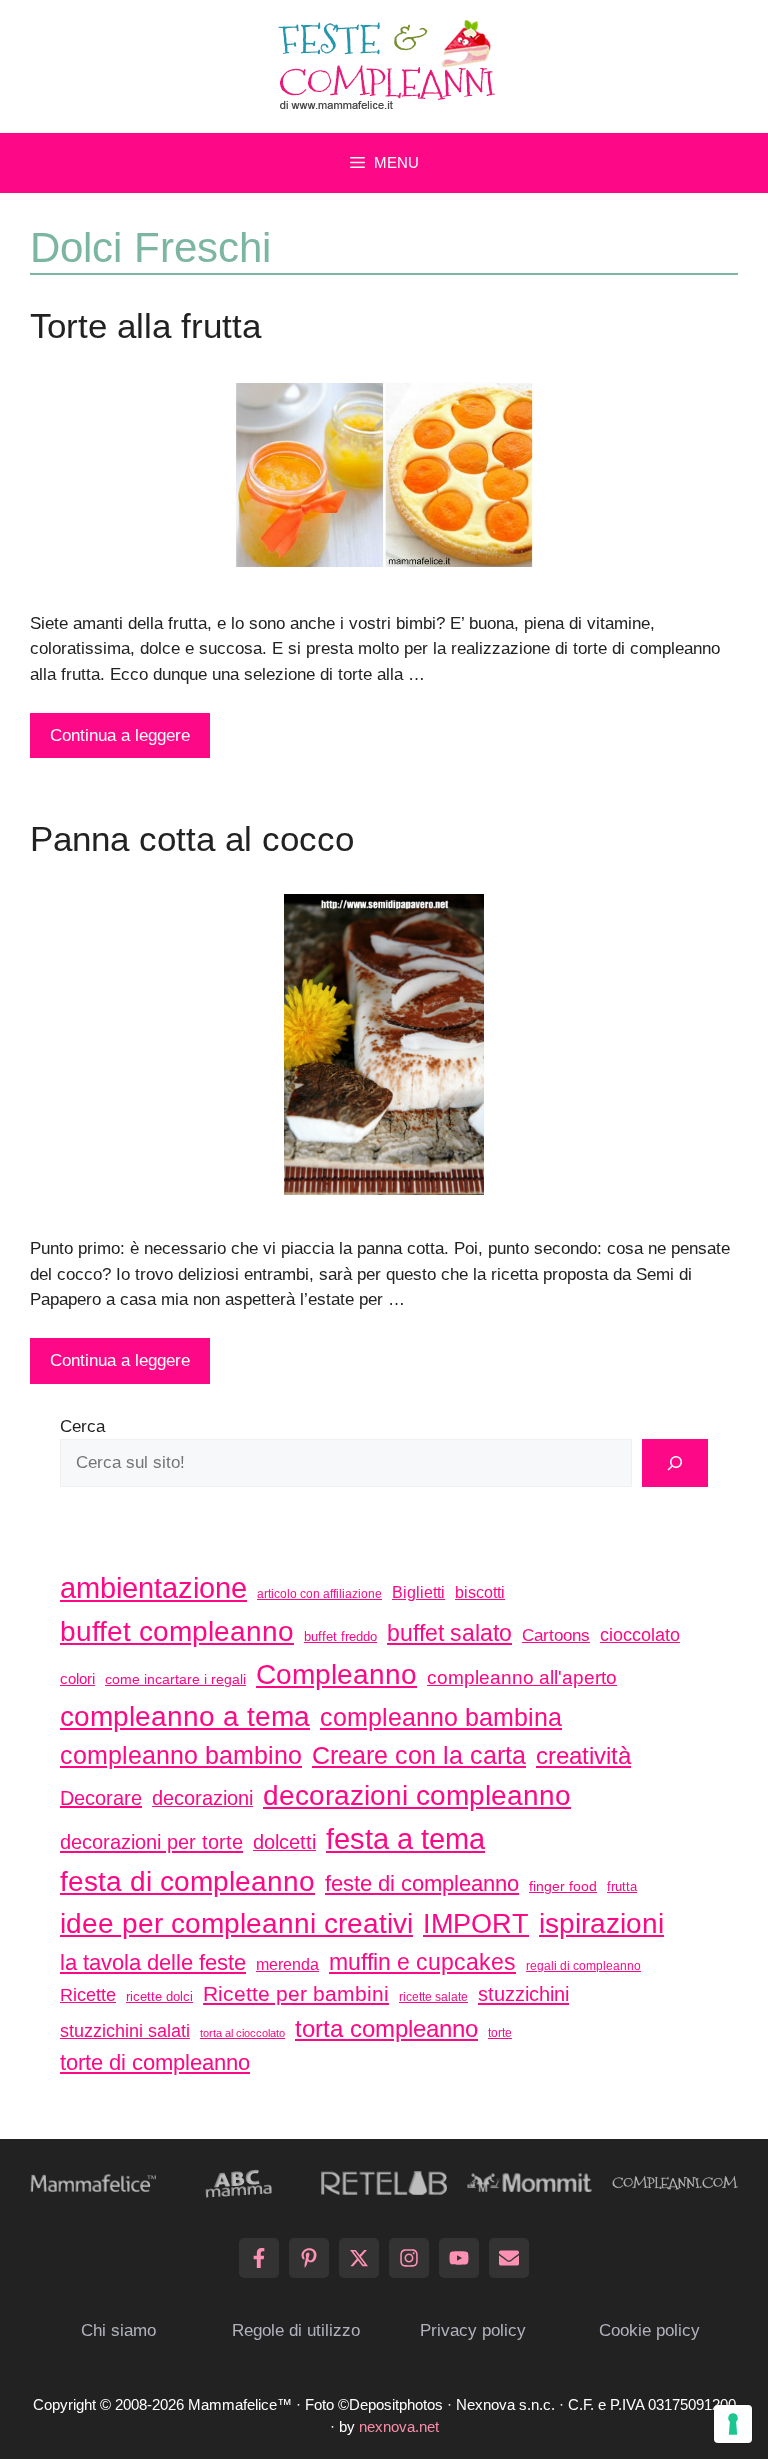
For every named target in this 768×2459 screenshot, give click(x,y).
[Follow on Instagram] (409, 2258)
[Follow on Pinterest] (309, 2258)
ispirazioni (601, 1923)
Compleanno (336, 1674)
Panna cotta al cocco (192, 838)
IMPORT (476, 1924)
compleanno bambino (181, 1755)
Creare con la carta (419, 1755)
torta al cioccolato (242, 2033)
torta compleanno (386, 2028)
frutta (622, 1886)
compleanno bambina (441, 1717)
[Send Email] (509, 2258)
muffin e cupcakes (422, 1962)
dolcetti (284, 1842)
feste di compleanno (422, 1883)
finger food (563, 1886)
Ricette (88, 1994)
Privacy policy (473, 2330)
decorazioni (202, 1798)
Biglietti (418, 1592)
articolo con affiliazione (319, 1594)
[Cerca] (675, 1463)
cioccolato (640, 1635)
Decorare (101, 1798)
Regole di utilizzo (296, 2330)
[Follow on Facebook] (259, 2258)
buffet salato (449, 1633)
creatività (583, 1755)
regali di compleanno (583, 1966)
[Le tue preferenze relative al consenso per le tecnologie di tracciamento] (733, 2424)
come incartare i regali (175, 1679)
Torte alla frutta (145, 325)
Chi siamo (118, 2330)
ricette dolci (159, 1996)
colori (77, 1678)
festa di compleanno (187, 1881)
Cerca (82, 1426)
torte (500, 2033)
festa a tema (405, 1838)
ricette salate (433, 1997)
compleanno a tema (185, 1716)
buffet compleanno (177, 1631)
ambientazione (153, 1588)
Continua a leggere (120, 735)
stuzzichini (523, 1993)
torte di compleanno (155, 2062)
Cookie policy (649, 2330)
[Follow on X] (359, 2258)
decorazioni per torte (151, 1841)
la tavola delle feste (153, 1962)
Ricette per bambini (296, 1994)
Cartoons (556, 1635)
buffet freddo (340, 1636)
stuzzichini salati (125, 2031)
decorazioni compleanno (417, 1795)
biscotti (480, 1592)
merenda (287, 1964)
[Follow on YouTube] (459, 2258)
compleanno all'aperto (522, 1677)
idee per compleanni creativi (236, 1923)
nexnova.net (399, 2426)
